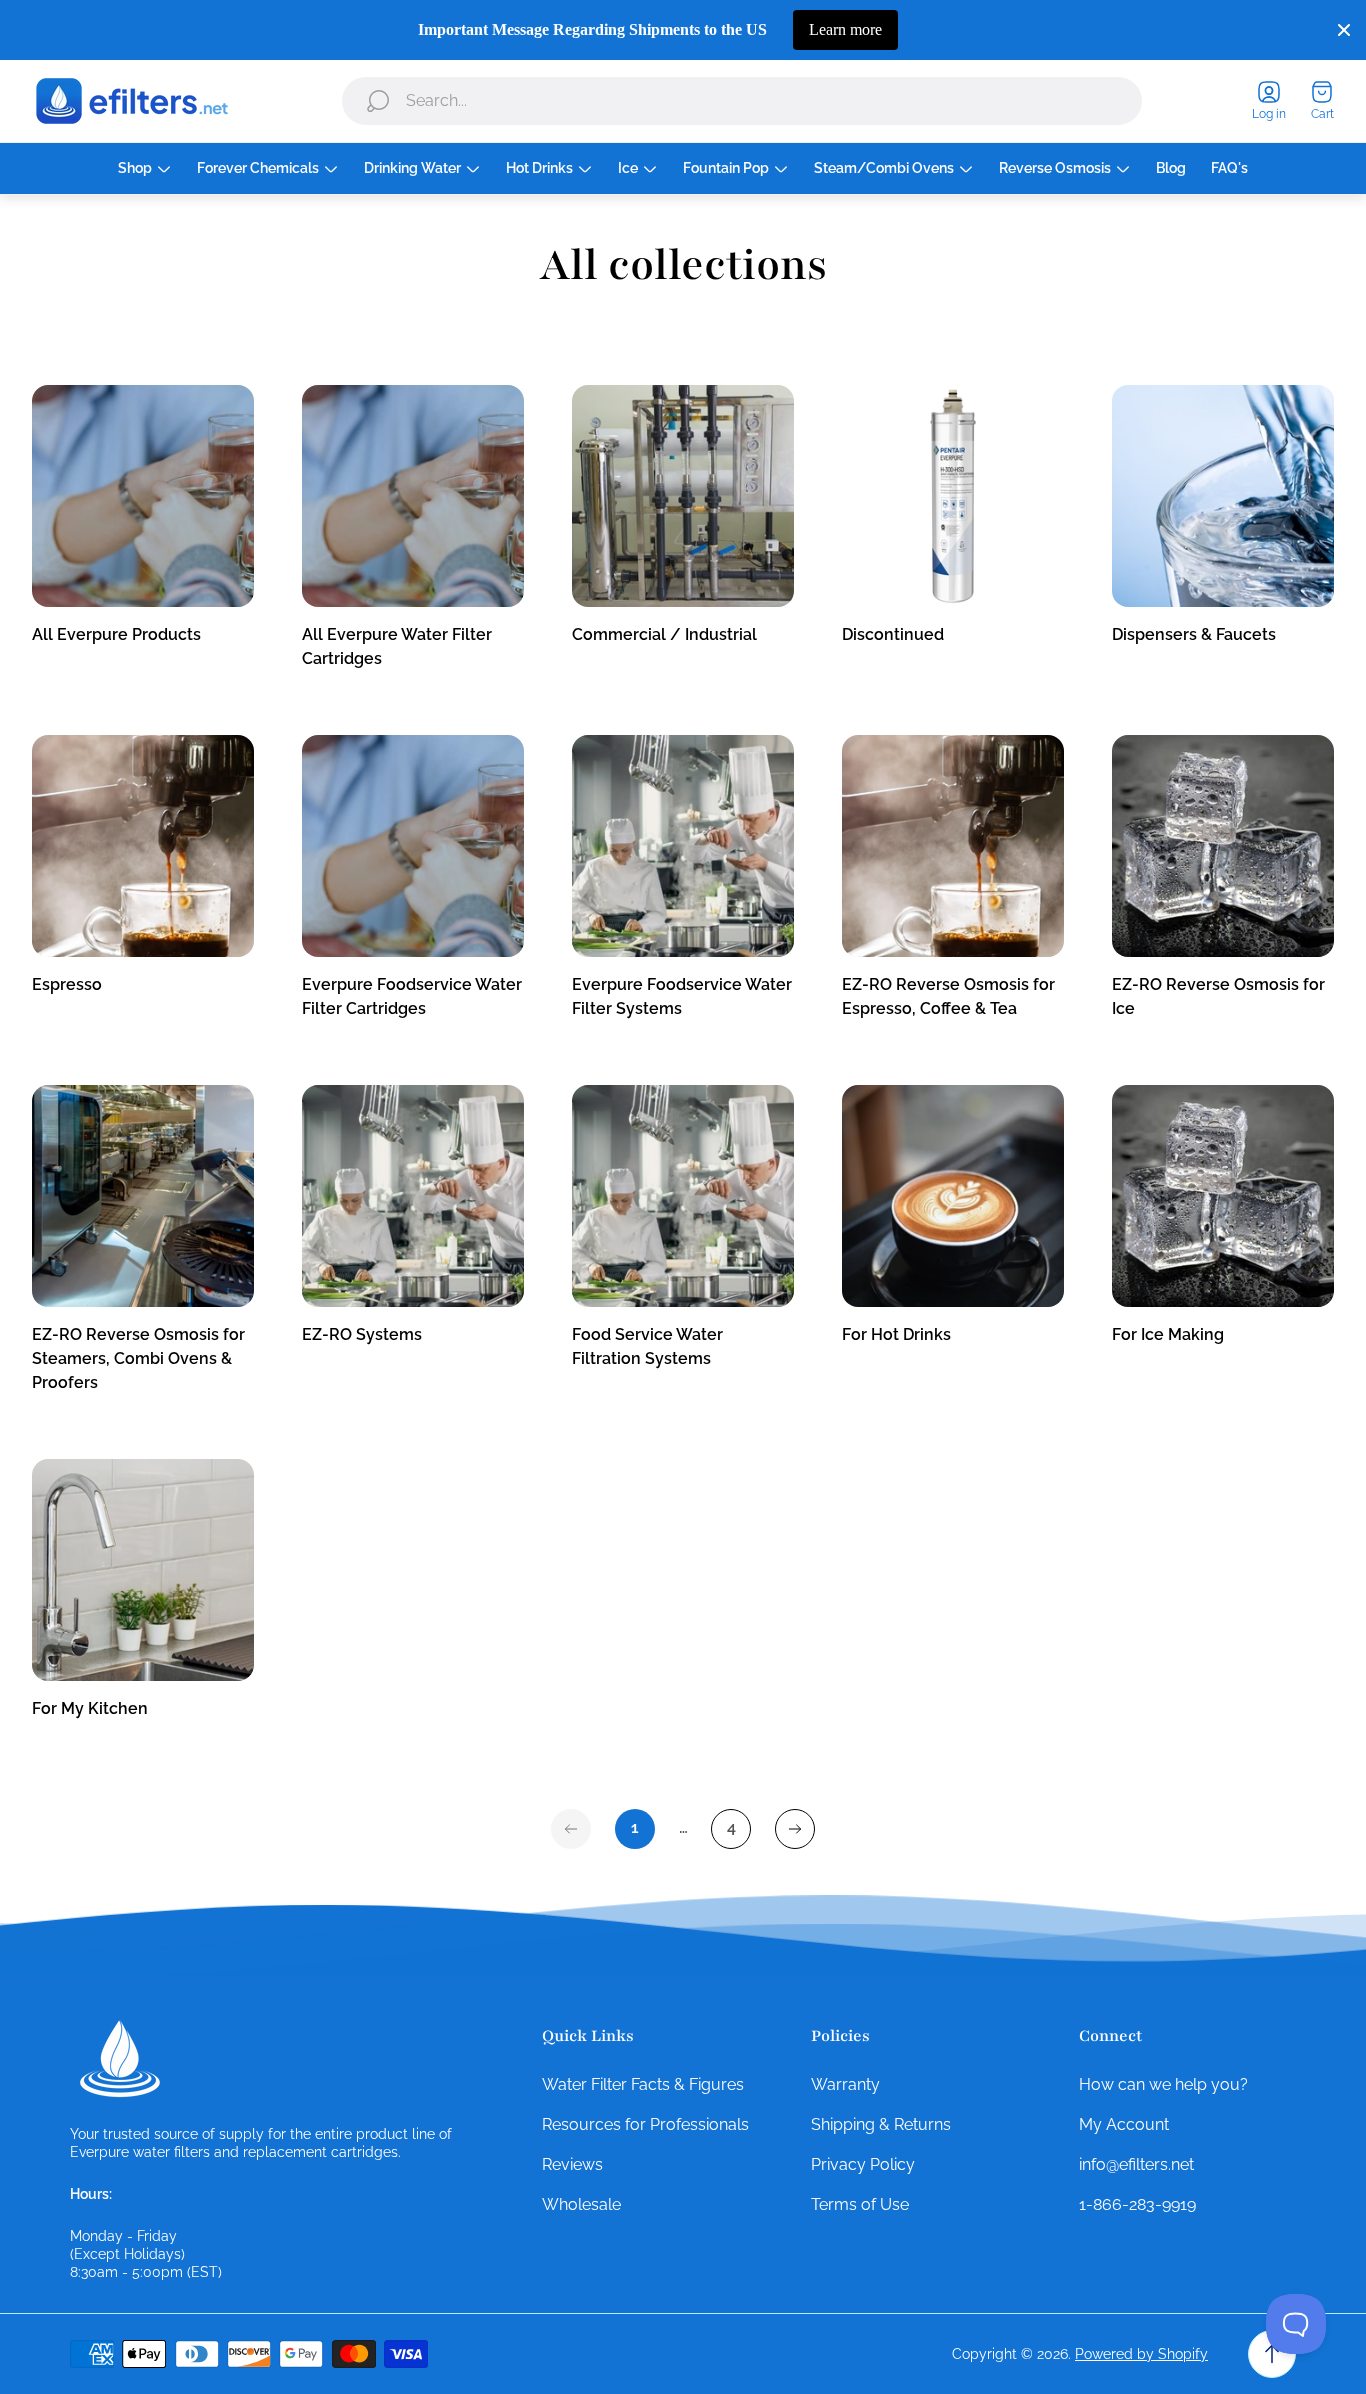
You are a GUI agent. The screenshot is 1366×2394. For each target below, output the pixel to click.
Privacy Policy (863, 2164)
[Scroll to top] (1272, 2354)
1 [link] (635, 1827)
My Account (1124, 2124)
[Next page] (795, 1829)
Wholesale (581, 2204)
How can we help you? (1163, 2084)
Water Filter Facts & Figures (643, 2084)
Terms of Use (860, 2204)
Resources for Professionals (645, 2124)
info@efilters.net (1136, 2164)
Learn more (845, 29)
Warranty (845, 2084)
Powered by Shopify (1141, 2354)
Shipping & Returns (881, 2124)
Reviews (572, 2164)
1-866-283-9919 (1137, 2204)
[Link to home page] (120, 2059)
